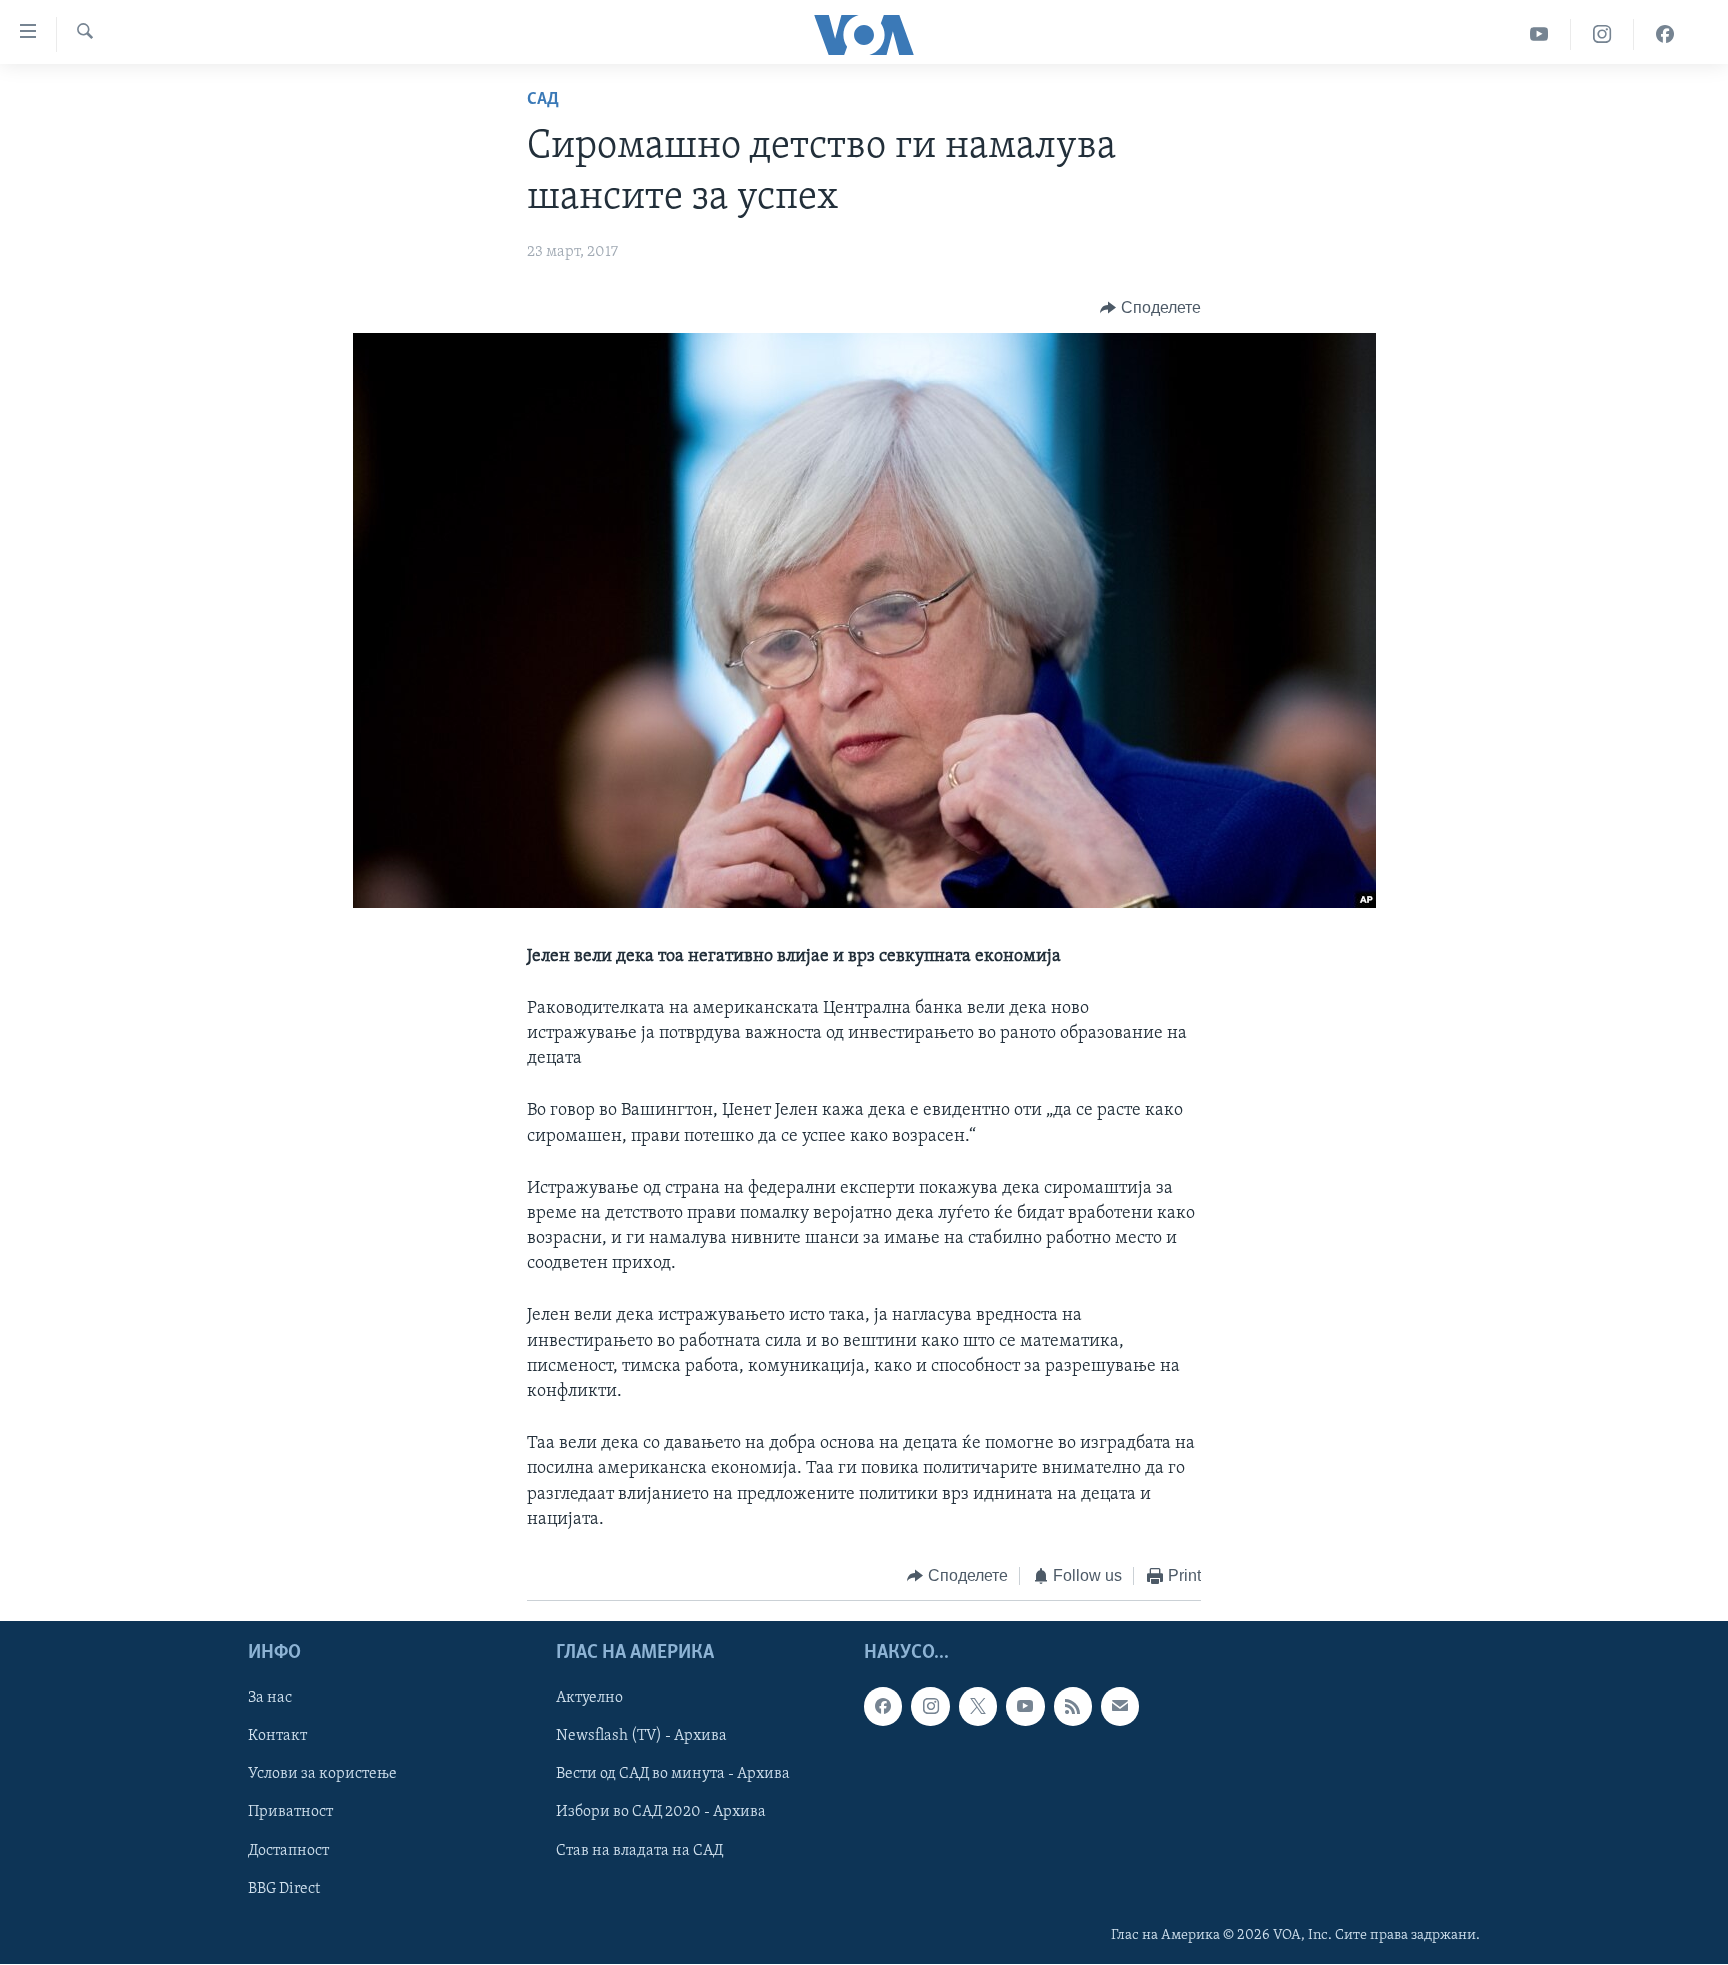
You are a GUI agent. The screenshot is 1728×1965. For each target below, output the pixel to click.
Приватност (290, 1813)
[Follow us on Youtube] (1025, 1707)
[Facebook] (1665, 34)
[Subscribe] (1120, 1707)
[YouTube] (1539, 34)
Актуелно (589, 1699)
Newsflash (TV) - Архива (641, 1737)
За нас (270, 1699)
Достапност (288, 1851)
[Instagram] (1602, 34)
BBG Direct (284, 1889)
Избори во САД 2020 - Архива (661, 1813)
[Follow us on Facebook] (883, 1707)
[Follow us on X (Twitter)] (978, 1707)
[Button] (1150, 308)
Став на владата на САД (639, 1851)
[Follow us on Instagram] (930, 1707)
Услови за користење (322, 1775)
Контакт (277, 1737)
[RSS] (1073, 1707)
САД (543, 100)
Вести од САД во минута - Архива (673, 1775)
